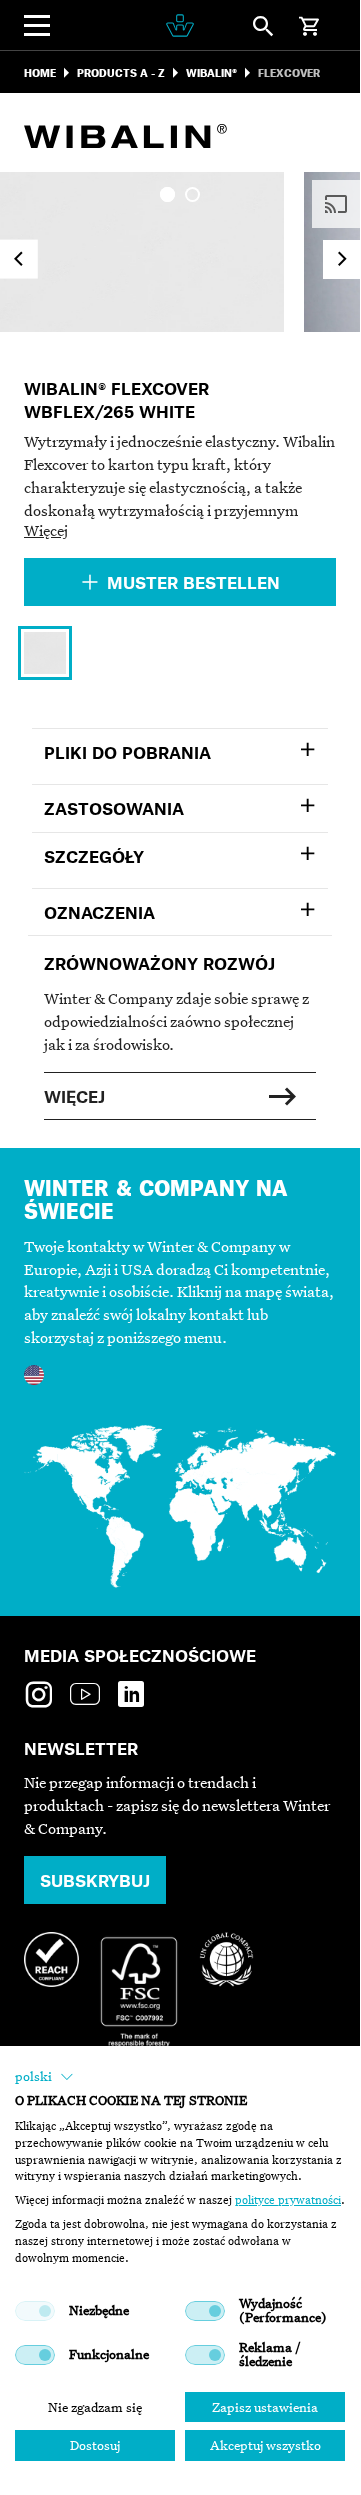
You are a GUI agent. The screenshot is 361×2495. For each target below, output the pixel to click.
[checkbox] (35, 2311)
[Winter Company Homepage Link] (180, 25)
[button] (44, 2077)
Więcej (46, 530)
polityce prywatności (288, 2200)
